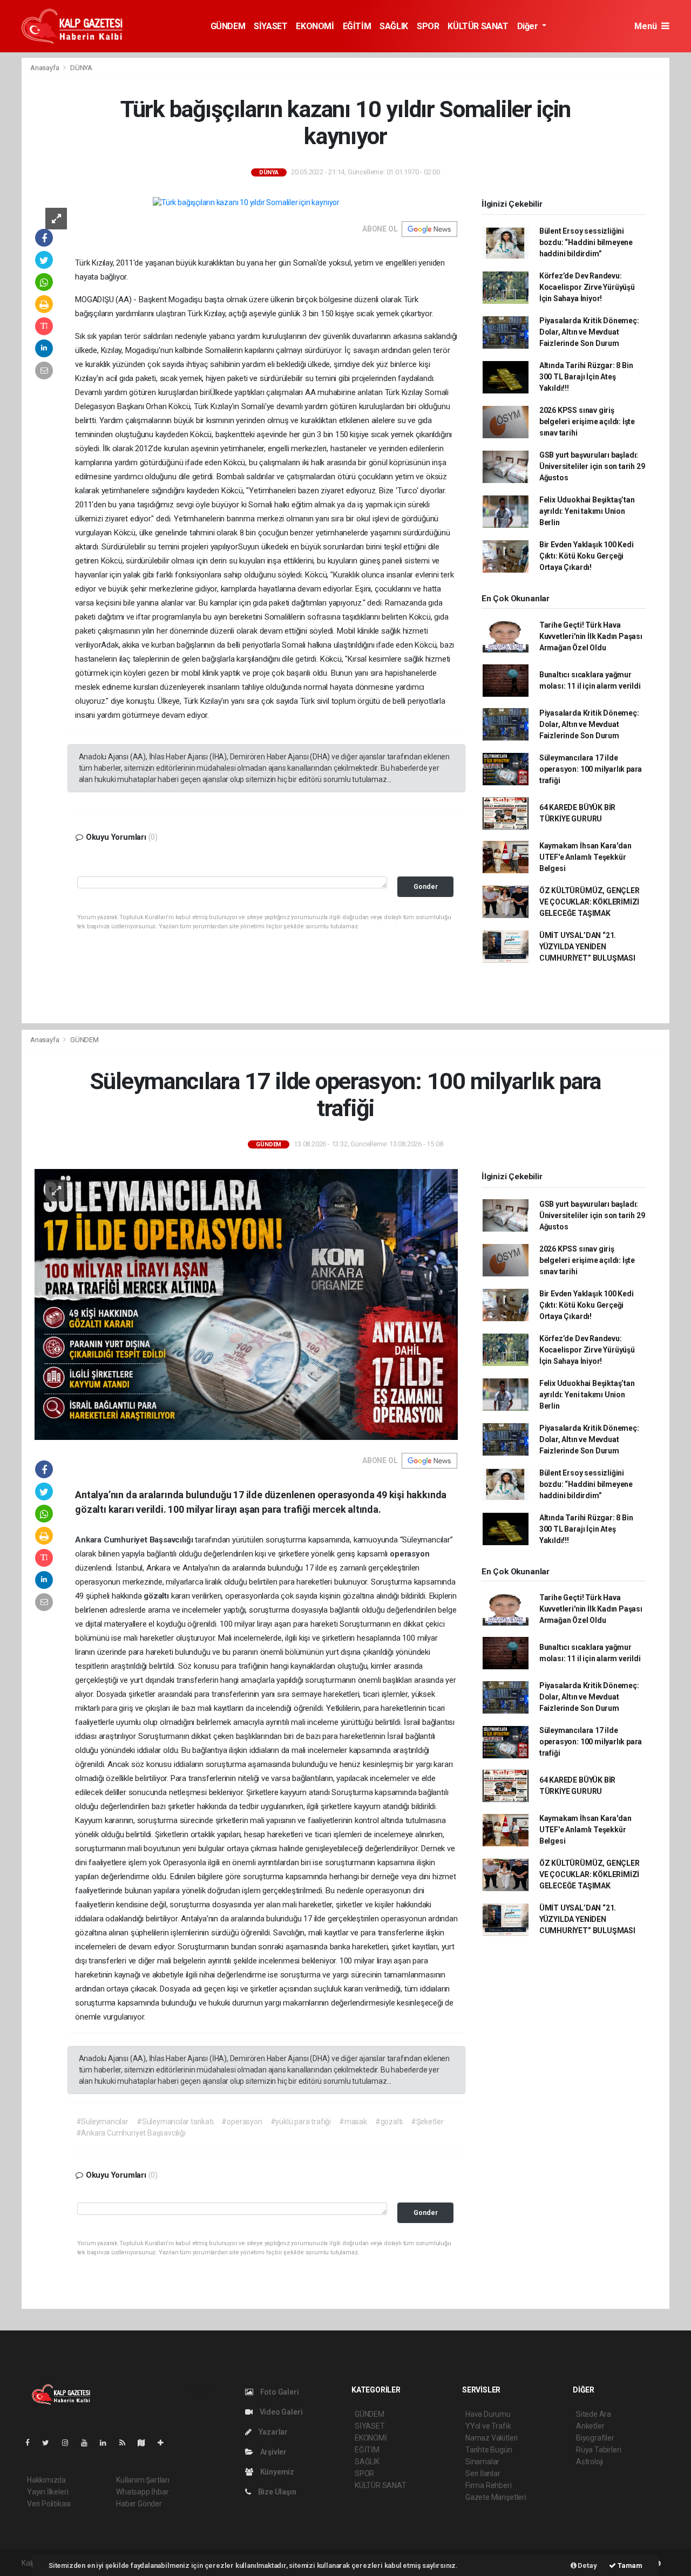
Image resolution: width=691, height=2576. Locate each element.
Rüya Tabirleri (598, 2450)
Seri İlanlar (483, 2473)
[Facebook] (32, 2443)
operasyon (409, 1554)
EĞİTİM (357, 26)
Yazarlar (272, 2432)
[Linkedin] (107, 2443)
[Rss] (127, 2443)
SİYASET (270, 26)
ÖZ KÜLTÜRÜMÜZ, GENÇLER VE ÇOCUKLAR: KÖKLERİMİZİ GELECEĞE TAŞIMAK (590, 902)
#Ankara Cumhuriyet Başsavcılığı (131, 2133)
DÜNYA (81, 68)
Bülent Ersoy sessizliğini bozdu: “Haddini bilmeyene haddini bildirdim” (586, 242)
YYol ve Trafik (488, 2426)
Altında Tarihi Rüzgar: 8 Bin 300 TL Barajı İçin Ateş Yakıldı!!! (586, 377)
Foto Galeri (279, 2392)
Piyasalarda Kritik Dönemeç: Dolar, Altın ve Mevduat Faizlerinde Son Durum (589, 332)
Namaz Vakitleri (492, 2438)
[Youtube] (89, 2443)
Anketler (590, 2426)
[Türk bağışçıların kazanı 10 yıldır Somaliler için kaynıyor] (246, 202)
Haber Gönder (139, 2504)
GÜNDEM (228, 26)
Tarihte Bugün (489, 2450)
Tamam (629, 2565)
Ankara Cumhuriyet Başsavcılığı (135, 1540)
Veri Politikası (49, 2504)
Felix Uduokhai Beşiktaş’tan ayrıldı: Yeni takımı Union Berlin (587, 511)
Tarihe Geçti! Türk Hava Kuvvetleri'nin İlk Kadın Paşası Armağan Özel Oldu (591, 636)
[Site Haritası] (146, 2443)
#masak (353, 2122)
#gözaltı (389, 2122)
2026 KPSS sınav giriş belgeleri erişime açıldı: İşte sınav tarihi (587, 422)
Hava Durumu (488, 2414)
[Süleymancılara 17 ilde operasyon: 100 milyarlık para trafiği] (246, 1304)
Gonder (426, 886)
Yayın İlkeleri (48, 2492)
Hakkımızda (46, 2480)
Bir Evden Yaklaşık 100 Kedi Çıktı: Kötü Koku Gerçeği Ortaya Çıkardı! (587, 556)
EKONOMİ (315, 26)
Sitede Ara (594, 2414)
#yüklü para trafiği (301, 2122)
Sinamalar (482, 2462)
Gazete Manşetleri (496, 2497)
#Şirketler (427, 2122)
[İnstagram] (70, 2443)
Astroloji (590, 2462)
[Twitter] (50, 2443)
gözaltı (157, 1596)
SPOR (428, 26)
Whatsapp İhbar (142, 2492)
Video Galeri (280, 2412)
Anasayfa (45, 68)
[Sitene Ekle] (165, 2443)
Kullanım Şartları (143, 2480)
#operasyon (242, 2122)
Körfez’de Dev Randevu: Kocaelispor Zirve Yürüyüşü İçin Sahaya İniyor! (587, 287)
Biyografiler (595, 2438)
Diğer (529, 26)
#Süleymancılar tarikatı (175, 2122)
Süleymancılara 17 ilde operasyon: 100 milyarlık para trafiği (591, 769)
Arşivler (273, 2452)
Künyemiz (276, 2472)
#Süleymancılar (102, 2122)
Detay (587, 2565)
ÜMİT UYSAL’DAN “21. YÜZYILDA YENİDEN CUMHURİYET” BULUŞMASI (587, 947)
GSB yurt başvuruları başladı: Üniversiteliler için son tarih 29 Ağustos (592, 466)
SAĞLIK (394, 26)
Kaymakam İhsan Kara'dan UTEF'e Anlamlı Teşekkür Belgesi (585, 857)
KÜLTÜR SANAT (478, 26)
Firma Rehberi (489, 2485)
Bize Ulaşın (276, 2492)
